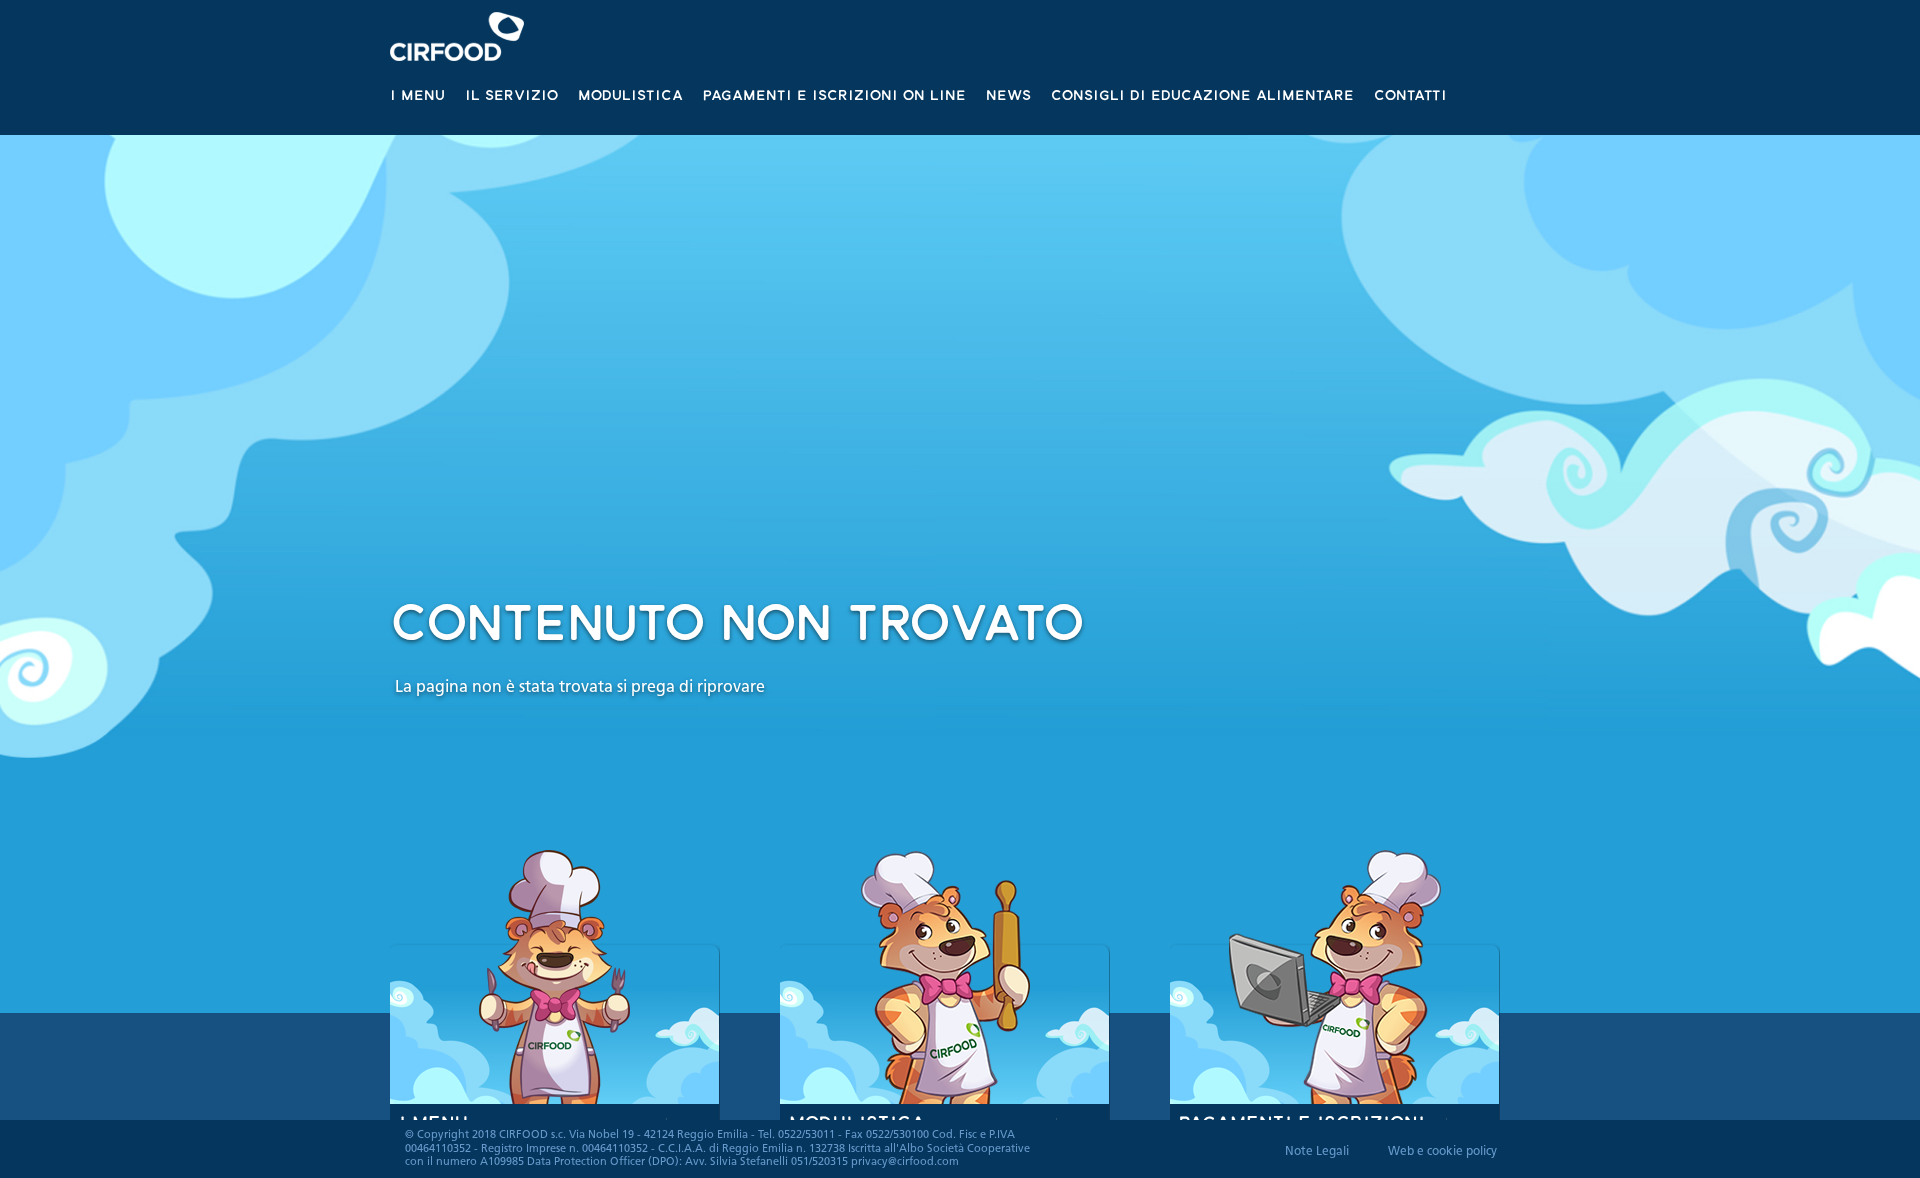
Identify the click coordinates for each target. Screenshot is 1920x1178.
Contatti (1410, 94)
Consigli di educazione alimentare (1202, 94)
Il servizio (511, 94)
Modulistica (630, 94)
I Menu (417, 94)
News (1008, 94)
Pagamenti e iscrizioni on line (834, 94)
